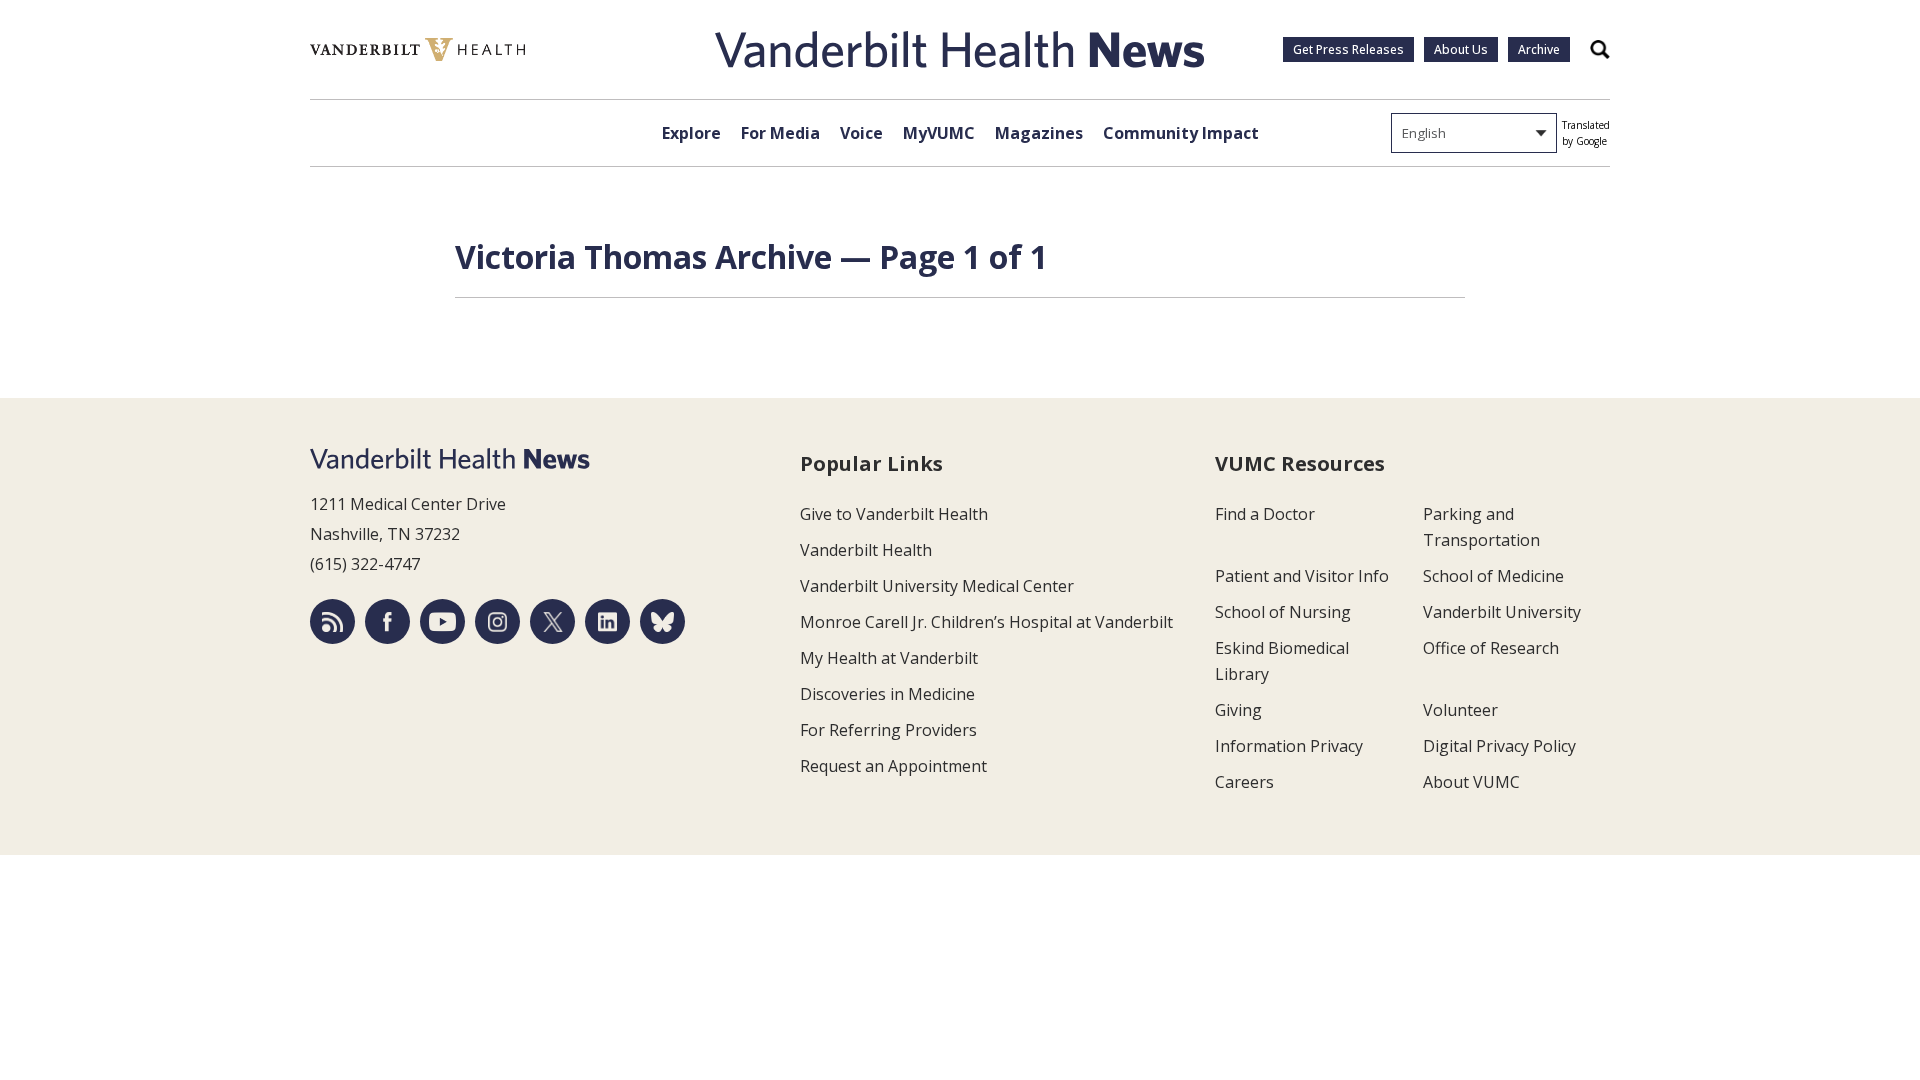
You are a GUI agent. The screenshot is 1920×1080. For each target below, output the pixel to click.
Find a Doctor (1265, 514)
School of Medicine (1493, 576)
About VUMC (1471, 782)
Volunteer (1460, 710)
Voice (861, 133)
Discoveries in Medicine (887, 694)
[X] (552, 621)
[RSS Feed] (332, 621)
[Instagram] (497, 621)
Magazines (1039, 133)
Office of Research (1491, 648)
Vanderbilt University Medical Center (937, 586)
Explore (691, 133)
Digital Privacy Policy (1499, 746)
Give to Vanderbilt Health (894, 514)
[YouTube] (442, 621)
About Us (1461, 49)
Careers (1244, 782)
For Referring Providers (888, 730)
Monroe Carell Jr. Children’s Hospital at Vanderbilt (986, 622)
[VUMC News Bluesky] (662, 621)
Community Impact (1181, 133)
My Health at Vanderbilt (889, 658)
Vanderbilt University (1502, 612)
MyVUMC (939, 133)
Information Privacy (1289, 746)
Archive (1539, 49)
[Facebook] (387, 621)
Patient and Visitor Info (1302, 576)
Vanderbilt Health (866, 550)
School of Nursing (1283, 612)
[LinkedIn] (607, 621)
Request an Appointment (893, 766)
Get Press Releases (1348, 49)
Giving (1238, 710)
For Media (780, 133)
